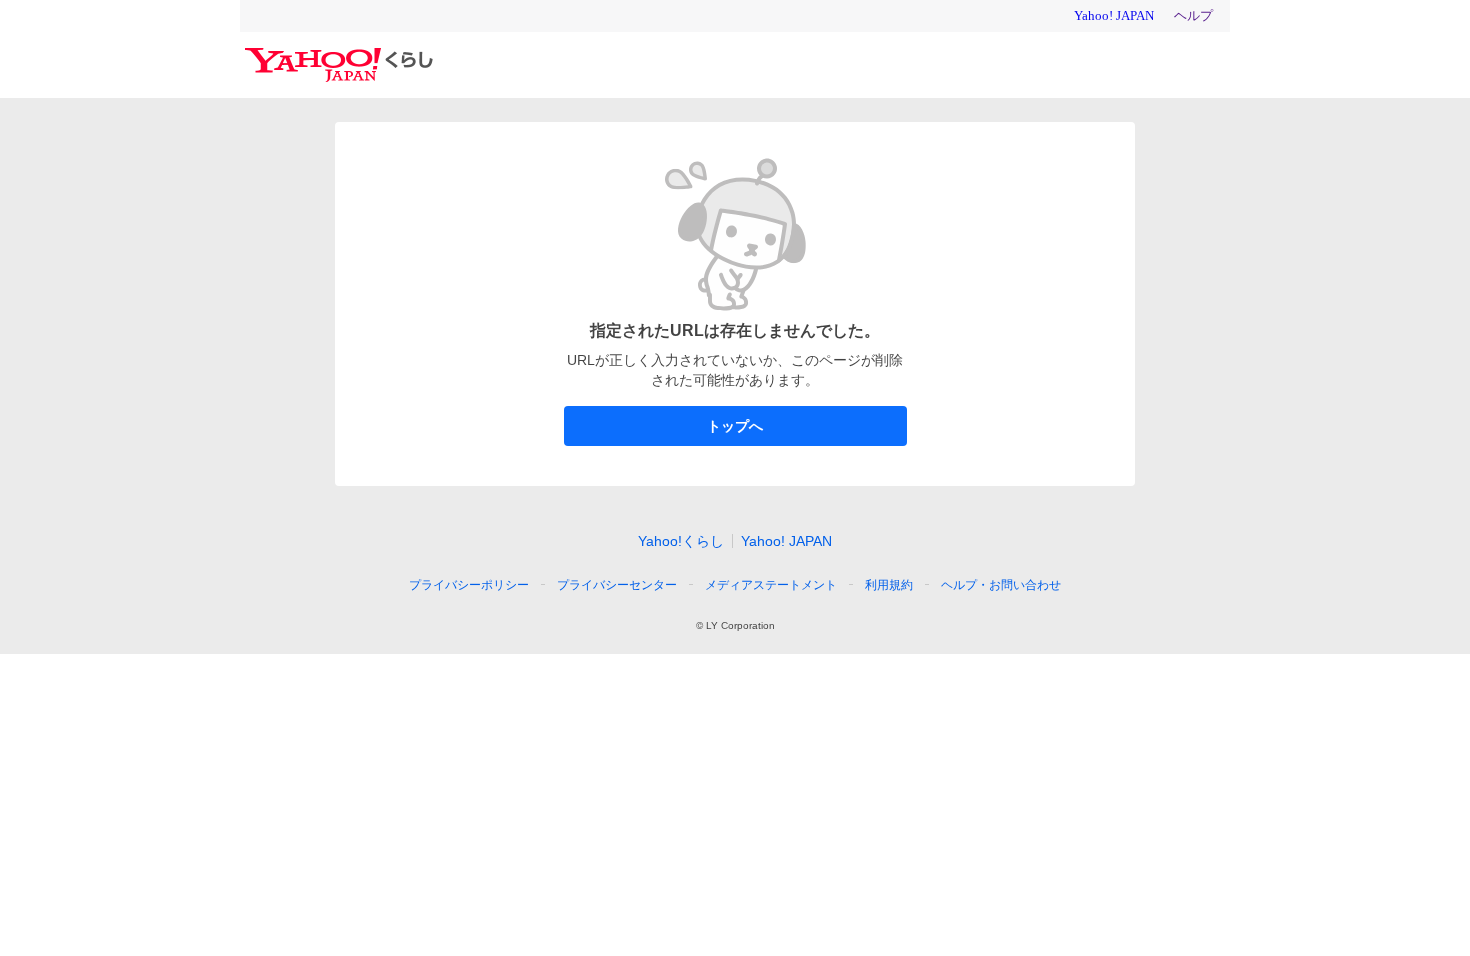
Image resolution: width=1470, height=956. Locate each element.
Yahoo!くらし (681, 541)
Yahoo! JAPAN (786, 541)
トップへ (735, 426)
